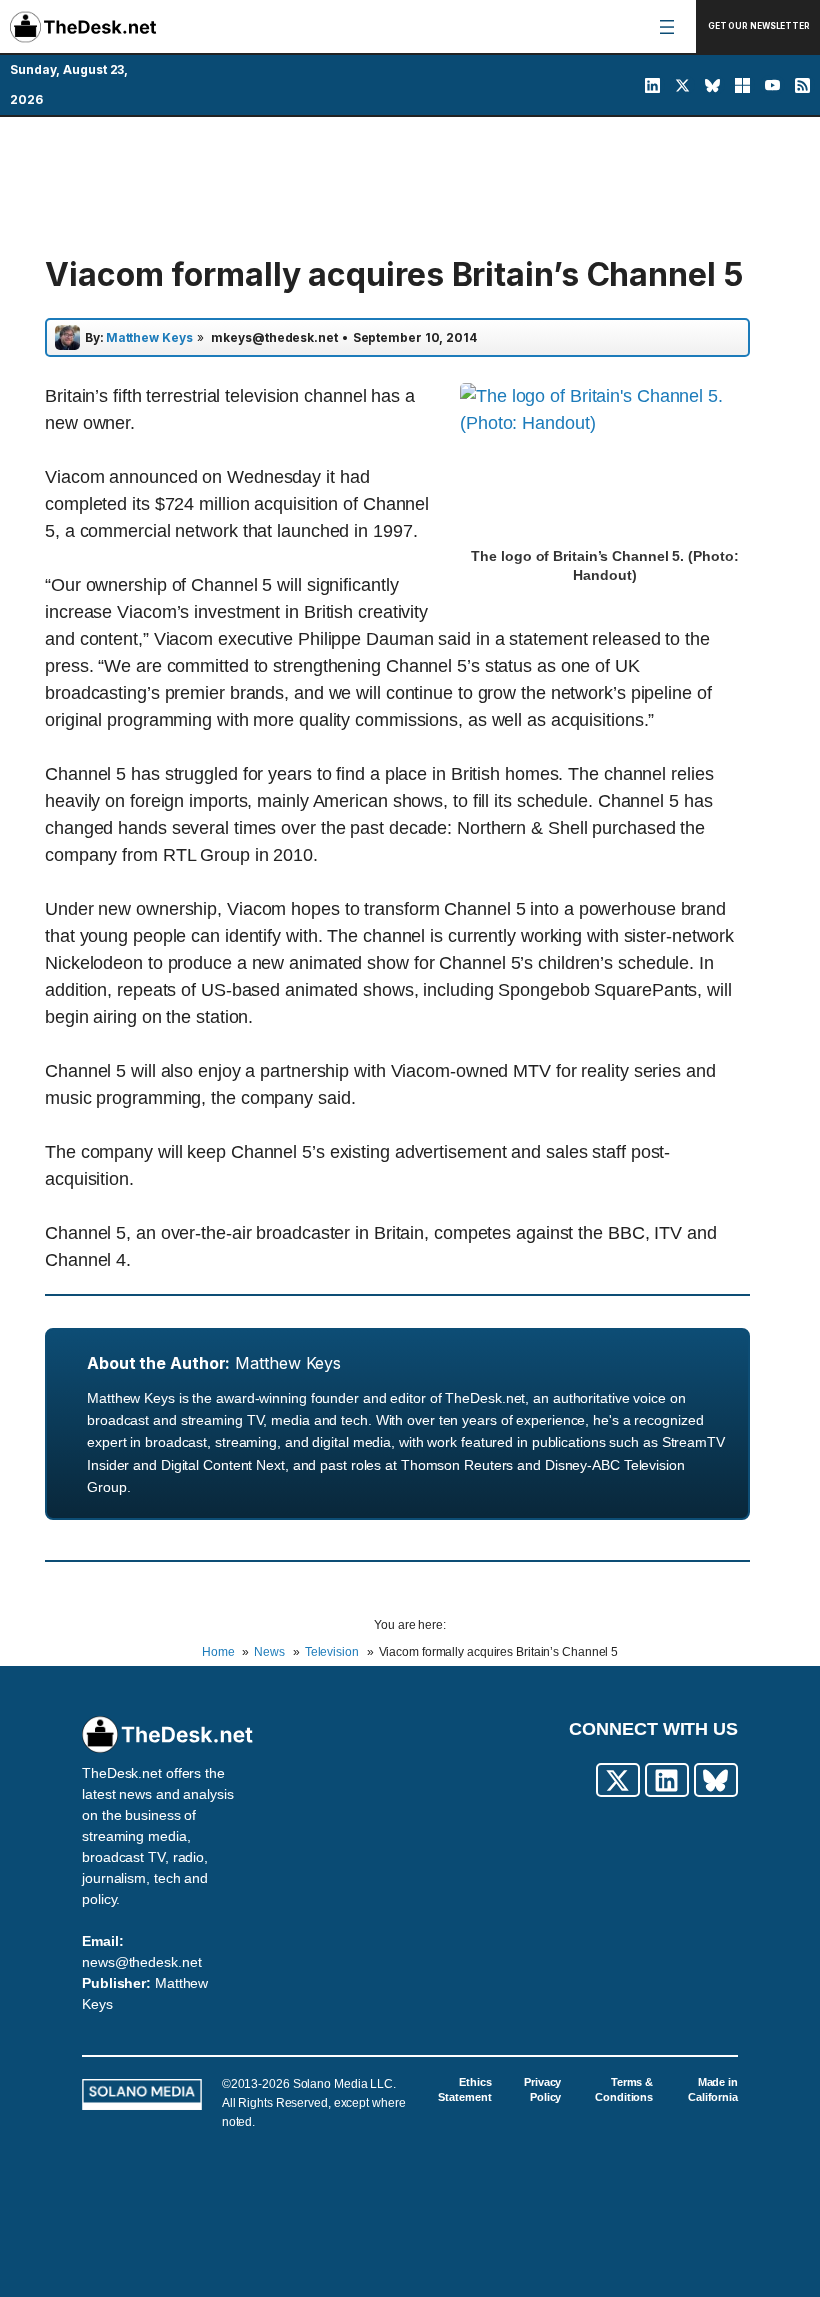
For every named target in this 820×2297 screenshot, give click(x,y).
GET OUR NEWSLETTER (759, 26)
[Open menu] (667, 27)
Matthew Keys (288, 1363)
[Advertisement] (410, 187)
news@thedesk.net (141, 1962)
